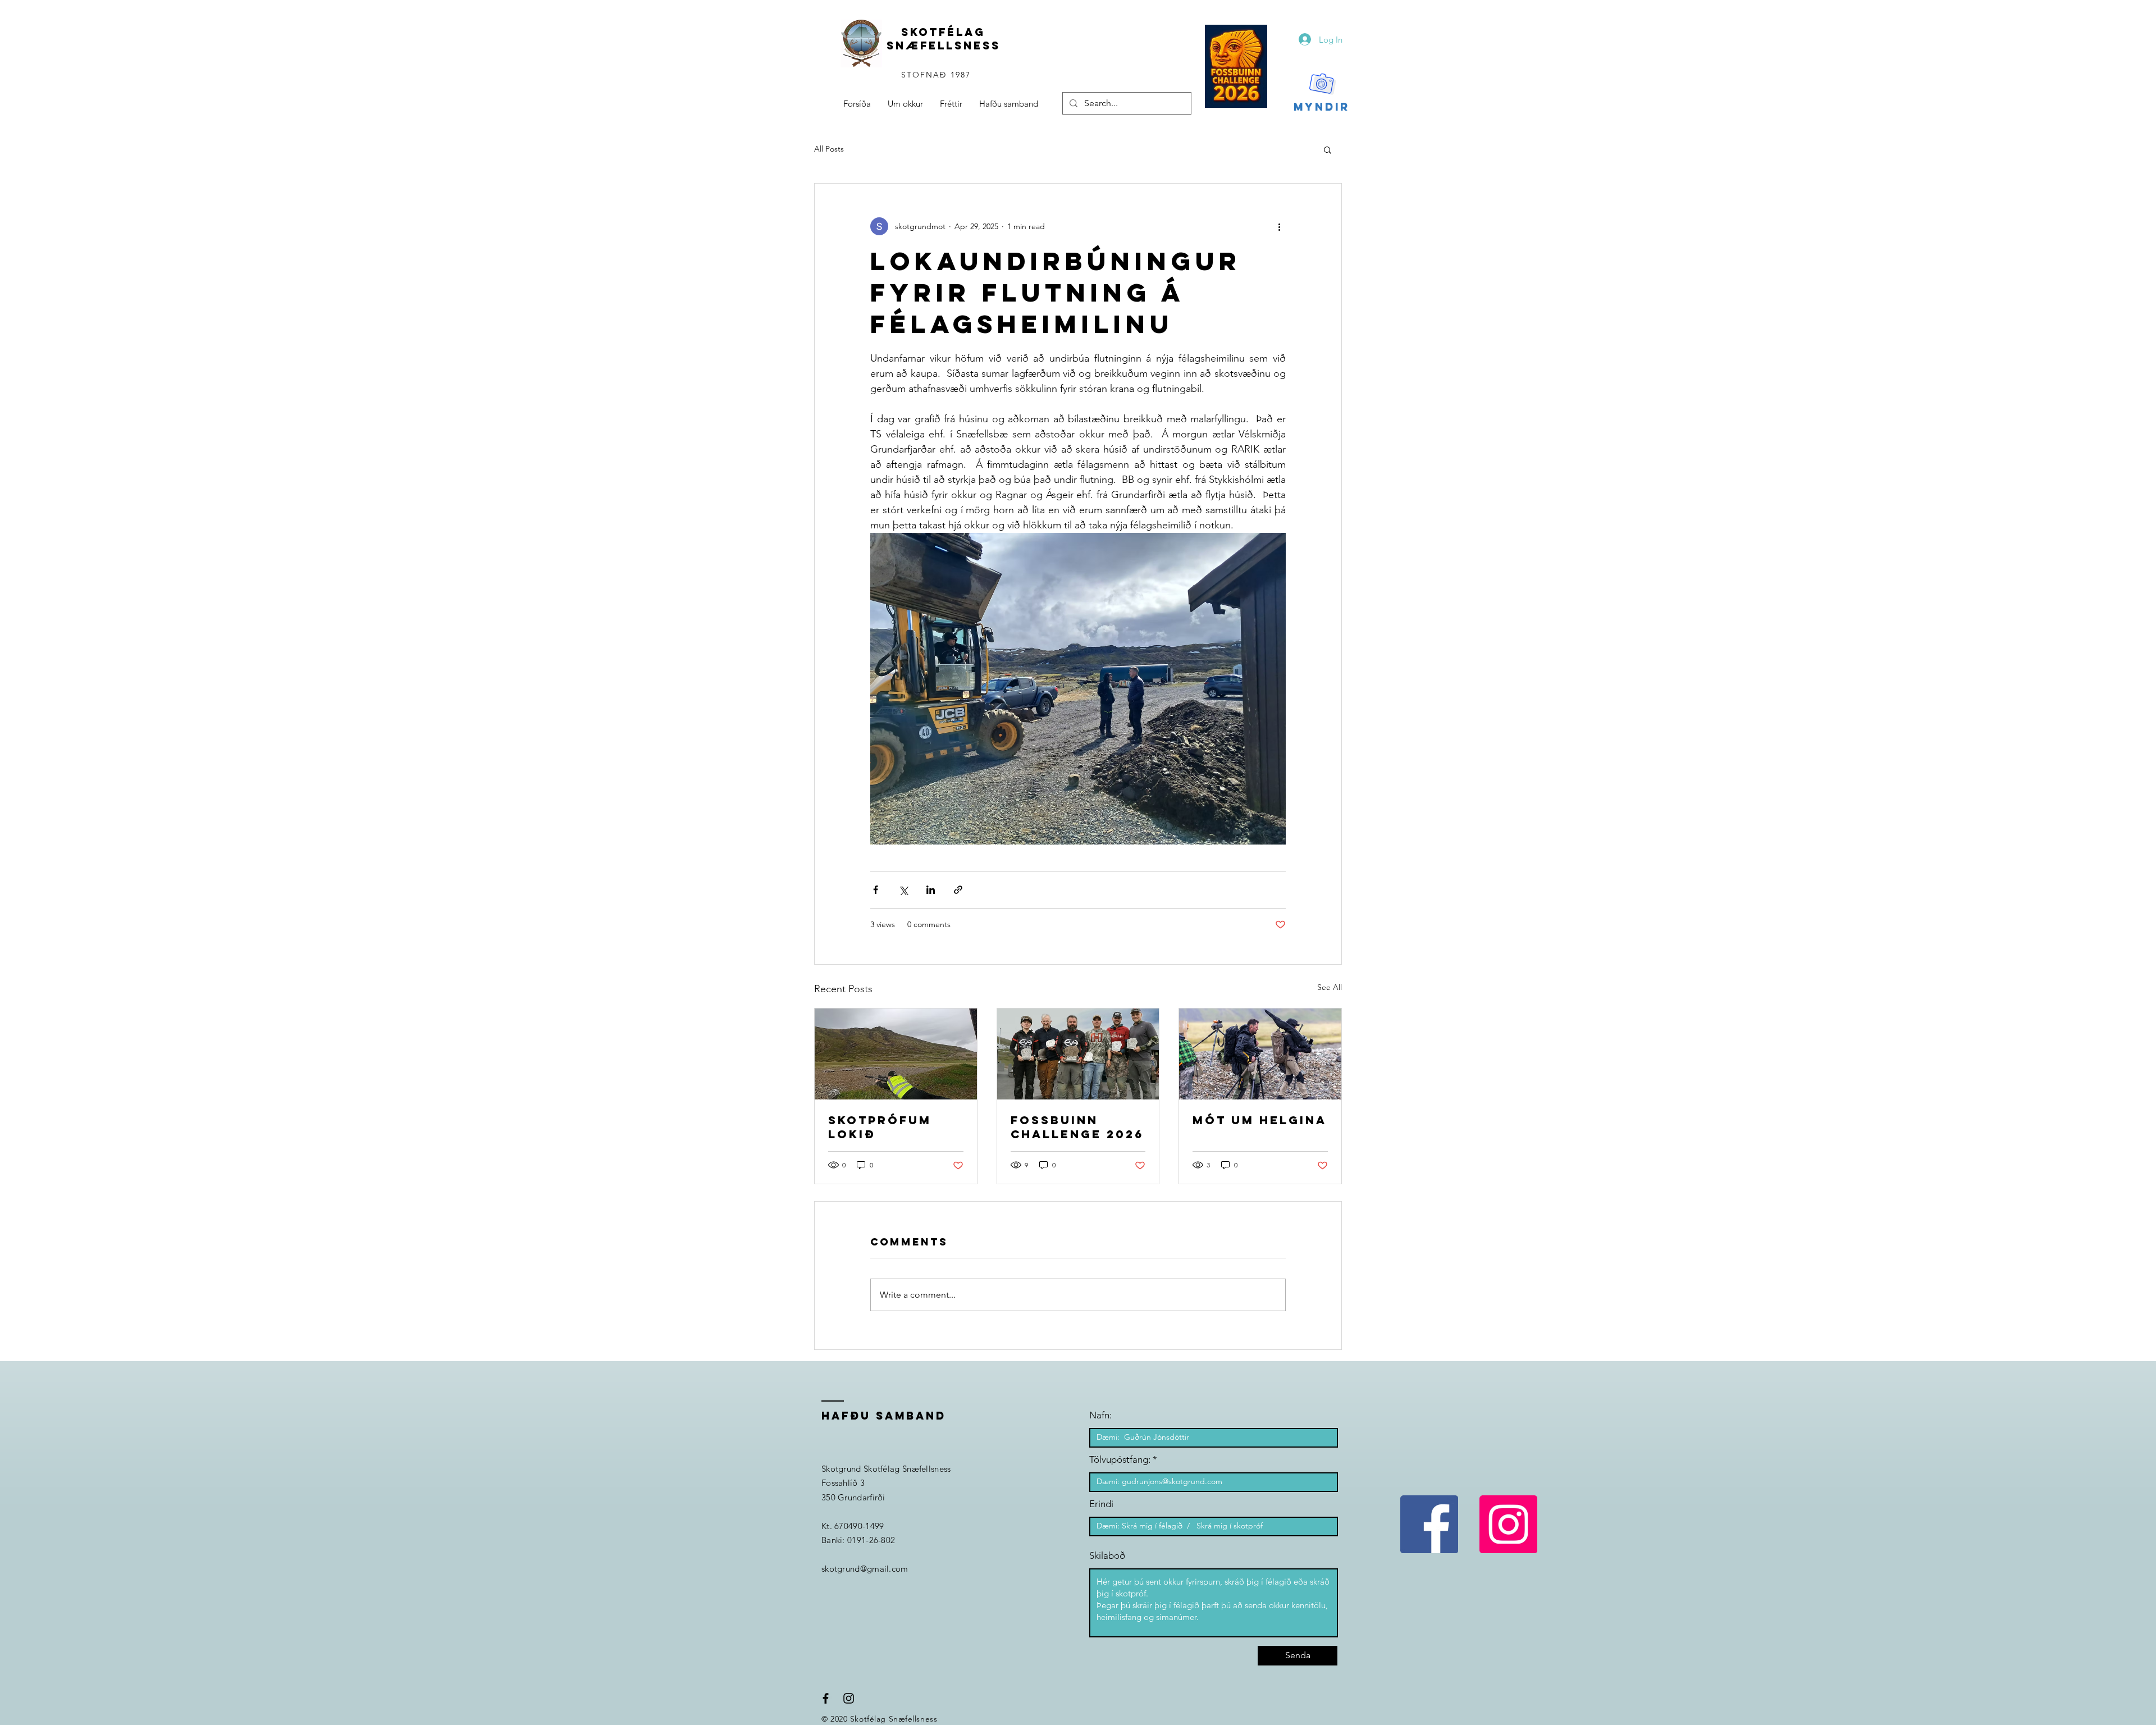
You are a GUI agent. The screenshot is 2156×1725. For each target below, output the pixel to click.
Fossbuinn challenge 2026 (1077, 1127)
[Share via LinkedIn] (931, 890)
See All (1330, 987)
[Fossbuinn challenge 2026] (1078, 1054)
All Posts (829, 149)
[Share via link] (958, 890)
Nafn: (1100, 1415)
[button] (1328, 149)
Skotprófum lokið (880, 1127)
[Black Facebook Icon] (826, 1698)
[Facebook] (1429, 1524)
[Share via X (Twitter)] (903, 890)
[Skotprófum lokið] (896, 1054)
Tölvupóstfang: (1120, 1460)
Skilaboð (1107, 1556)
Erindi (1101, 1504)
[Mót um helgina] (1260, 1054)
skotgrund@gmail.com (865, 1569)
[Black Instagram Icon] (849, 1698)
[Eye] (1236, 66)
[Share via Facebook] (876, 890)
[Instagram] (1508, 1524)
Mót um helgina (1260, 1120)
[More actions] (1279, 226)
